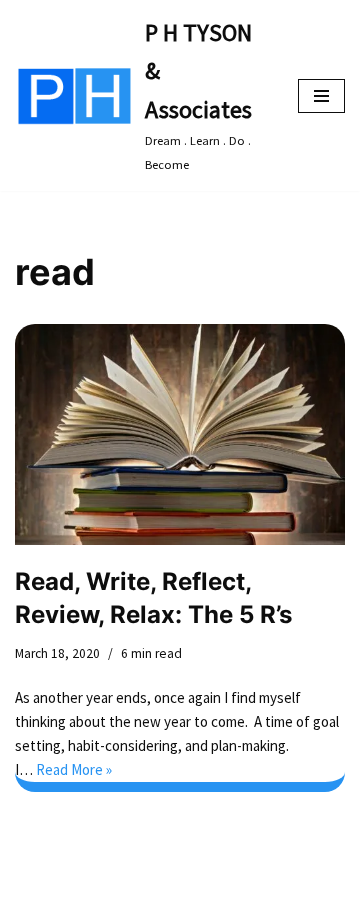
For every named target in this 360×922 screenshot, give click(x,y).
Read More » (74, 769)
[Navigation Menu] (321, 96)
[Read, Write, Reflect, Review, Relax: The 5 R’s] (180, 434)
